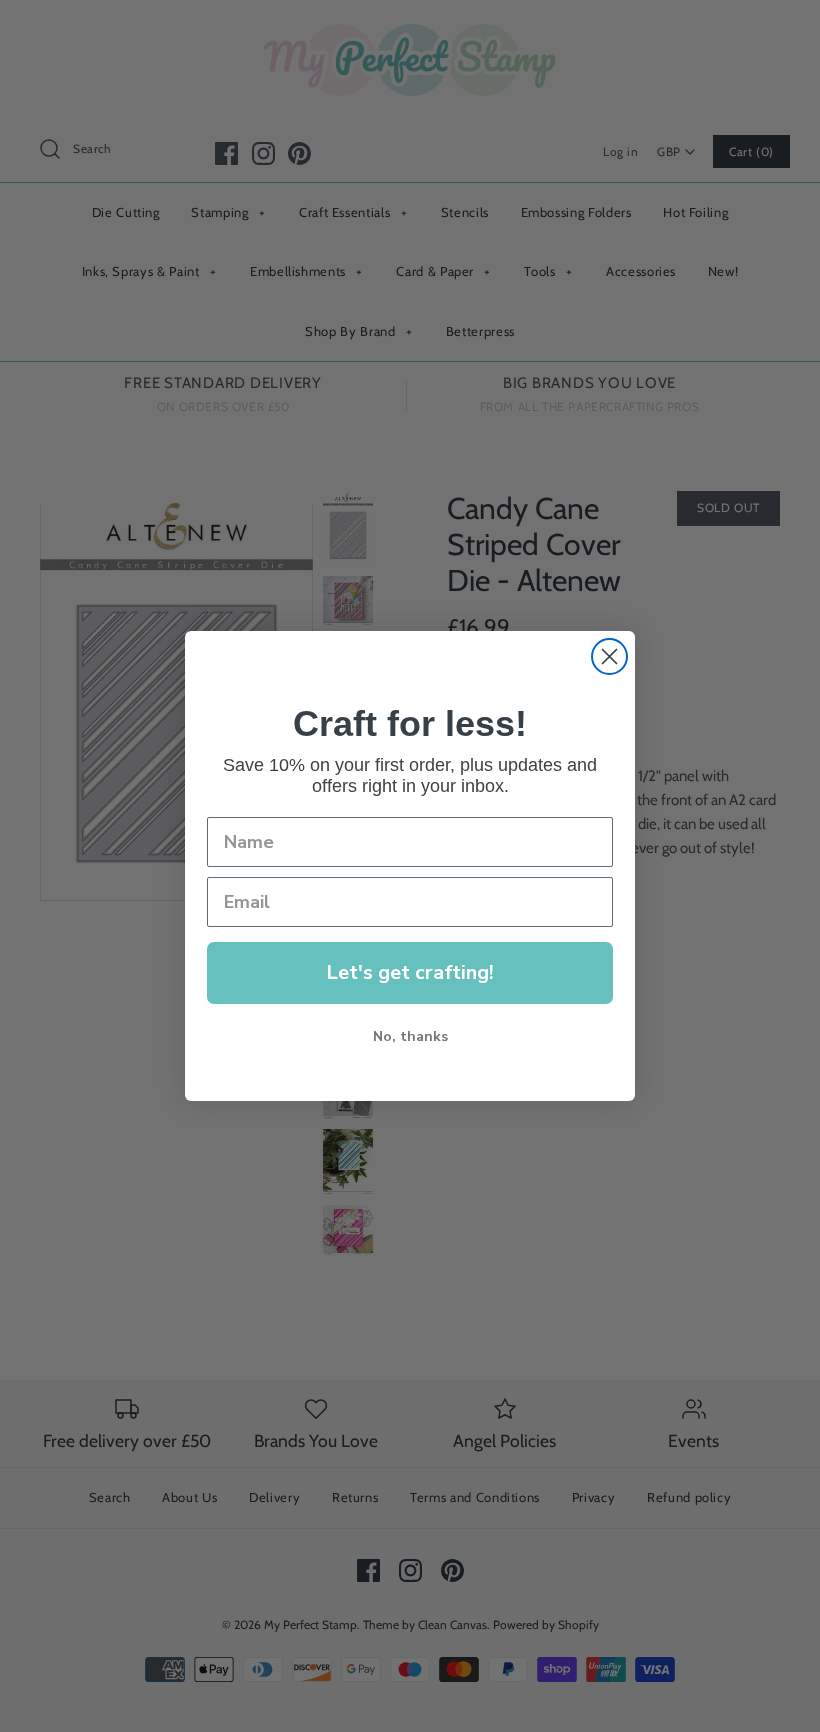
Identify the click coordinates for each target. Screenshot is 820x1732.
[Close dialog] (609, 656)
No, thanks (410, 1036)
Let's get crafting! (410, 972)
